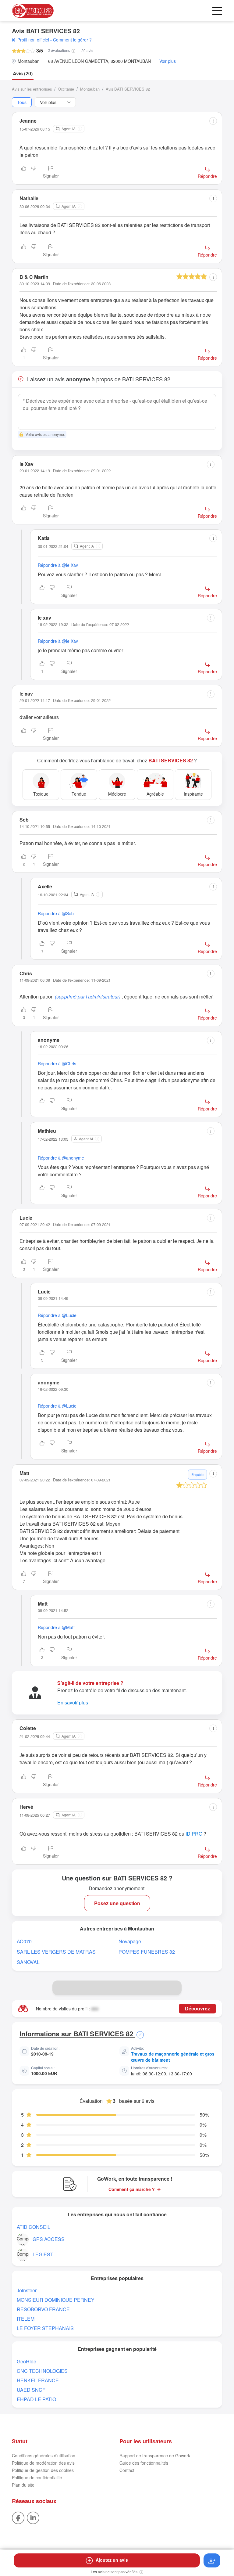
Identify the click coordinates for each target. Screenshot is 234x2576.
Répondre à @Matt (56, 1627)
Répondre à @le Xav (58, 565)
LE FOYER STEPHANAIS (45, 2328)
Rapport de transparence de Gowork (155, 2455)
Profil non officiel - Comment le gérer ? (55, 40)
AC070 (24, 1941)
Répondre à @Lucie (57, 1315)
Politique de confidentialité (37, 2477)
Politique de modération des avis (43, 2463)
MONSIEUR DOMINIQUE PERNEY (56, 2300)
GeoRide (27, 2361)
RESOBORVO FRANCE (43, 2309)
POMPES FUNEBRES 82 (147, 1952)
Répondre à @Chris (57, 1063)
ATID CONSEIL (34, 2227)
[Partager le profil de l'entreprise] (174, 1988)
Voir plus (168, 61)
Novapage (130, 1941)
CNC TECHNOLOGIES (42, 2371)
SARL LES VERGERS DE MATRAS (56, 1952)
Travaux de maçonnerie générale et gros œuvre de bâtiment (173, 2057)
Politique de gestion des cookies (43, 2470)
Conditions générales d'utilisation (44, 2455)
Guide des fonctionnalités (144, 2463)
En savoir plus (73, 1702)
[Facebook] (18, 2517)
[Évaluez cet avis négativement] (34, 172)
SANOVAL (28, 1962)
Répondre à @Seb (56, 913)
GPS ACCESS (49, 2239)
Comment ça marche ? (132, 2189)
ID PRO (194, 1834)
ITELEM (26, 2319)
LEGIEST (43, 2254)
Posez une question (117, 1903)
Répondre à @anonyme (61, 1158)
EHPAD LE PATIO (36, 2399)
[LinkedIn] (33, 2517)
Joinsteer (27, 2290)
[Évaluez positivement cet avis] (24, 172)
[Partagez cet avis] (213, 121)
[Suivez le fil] (212, 2560)
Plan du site (23, 2485)
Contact (127, 2470)
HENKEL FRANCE (38, 2380)
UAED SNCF (31, 2390)
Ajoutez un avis (112, 2560)
